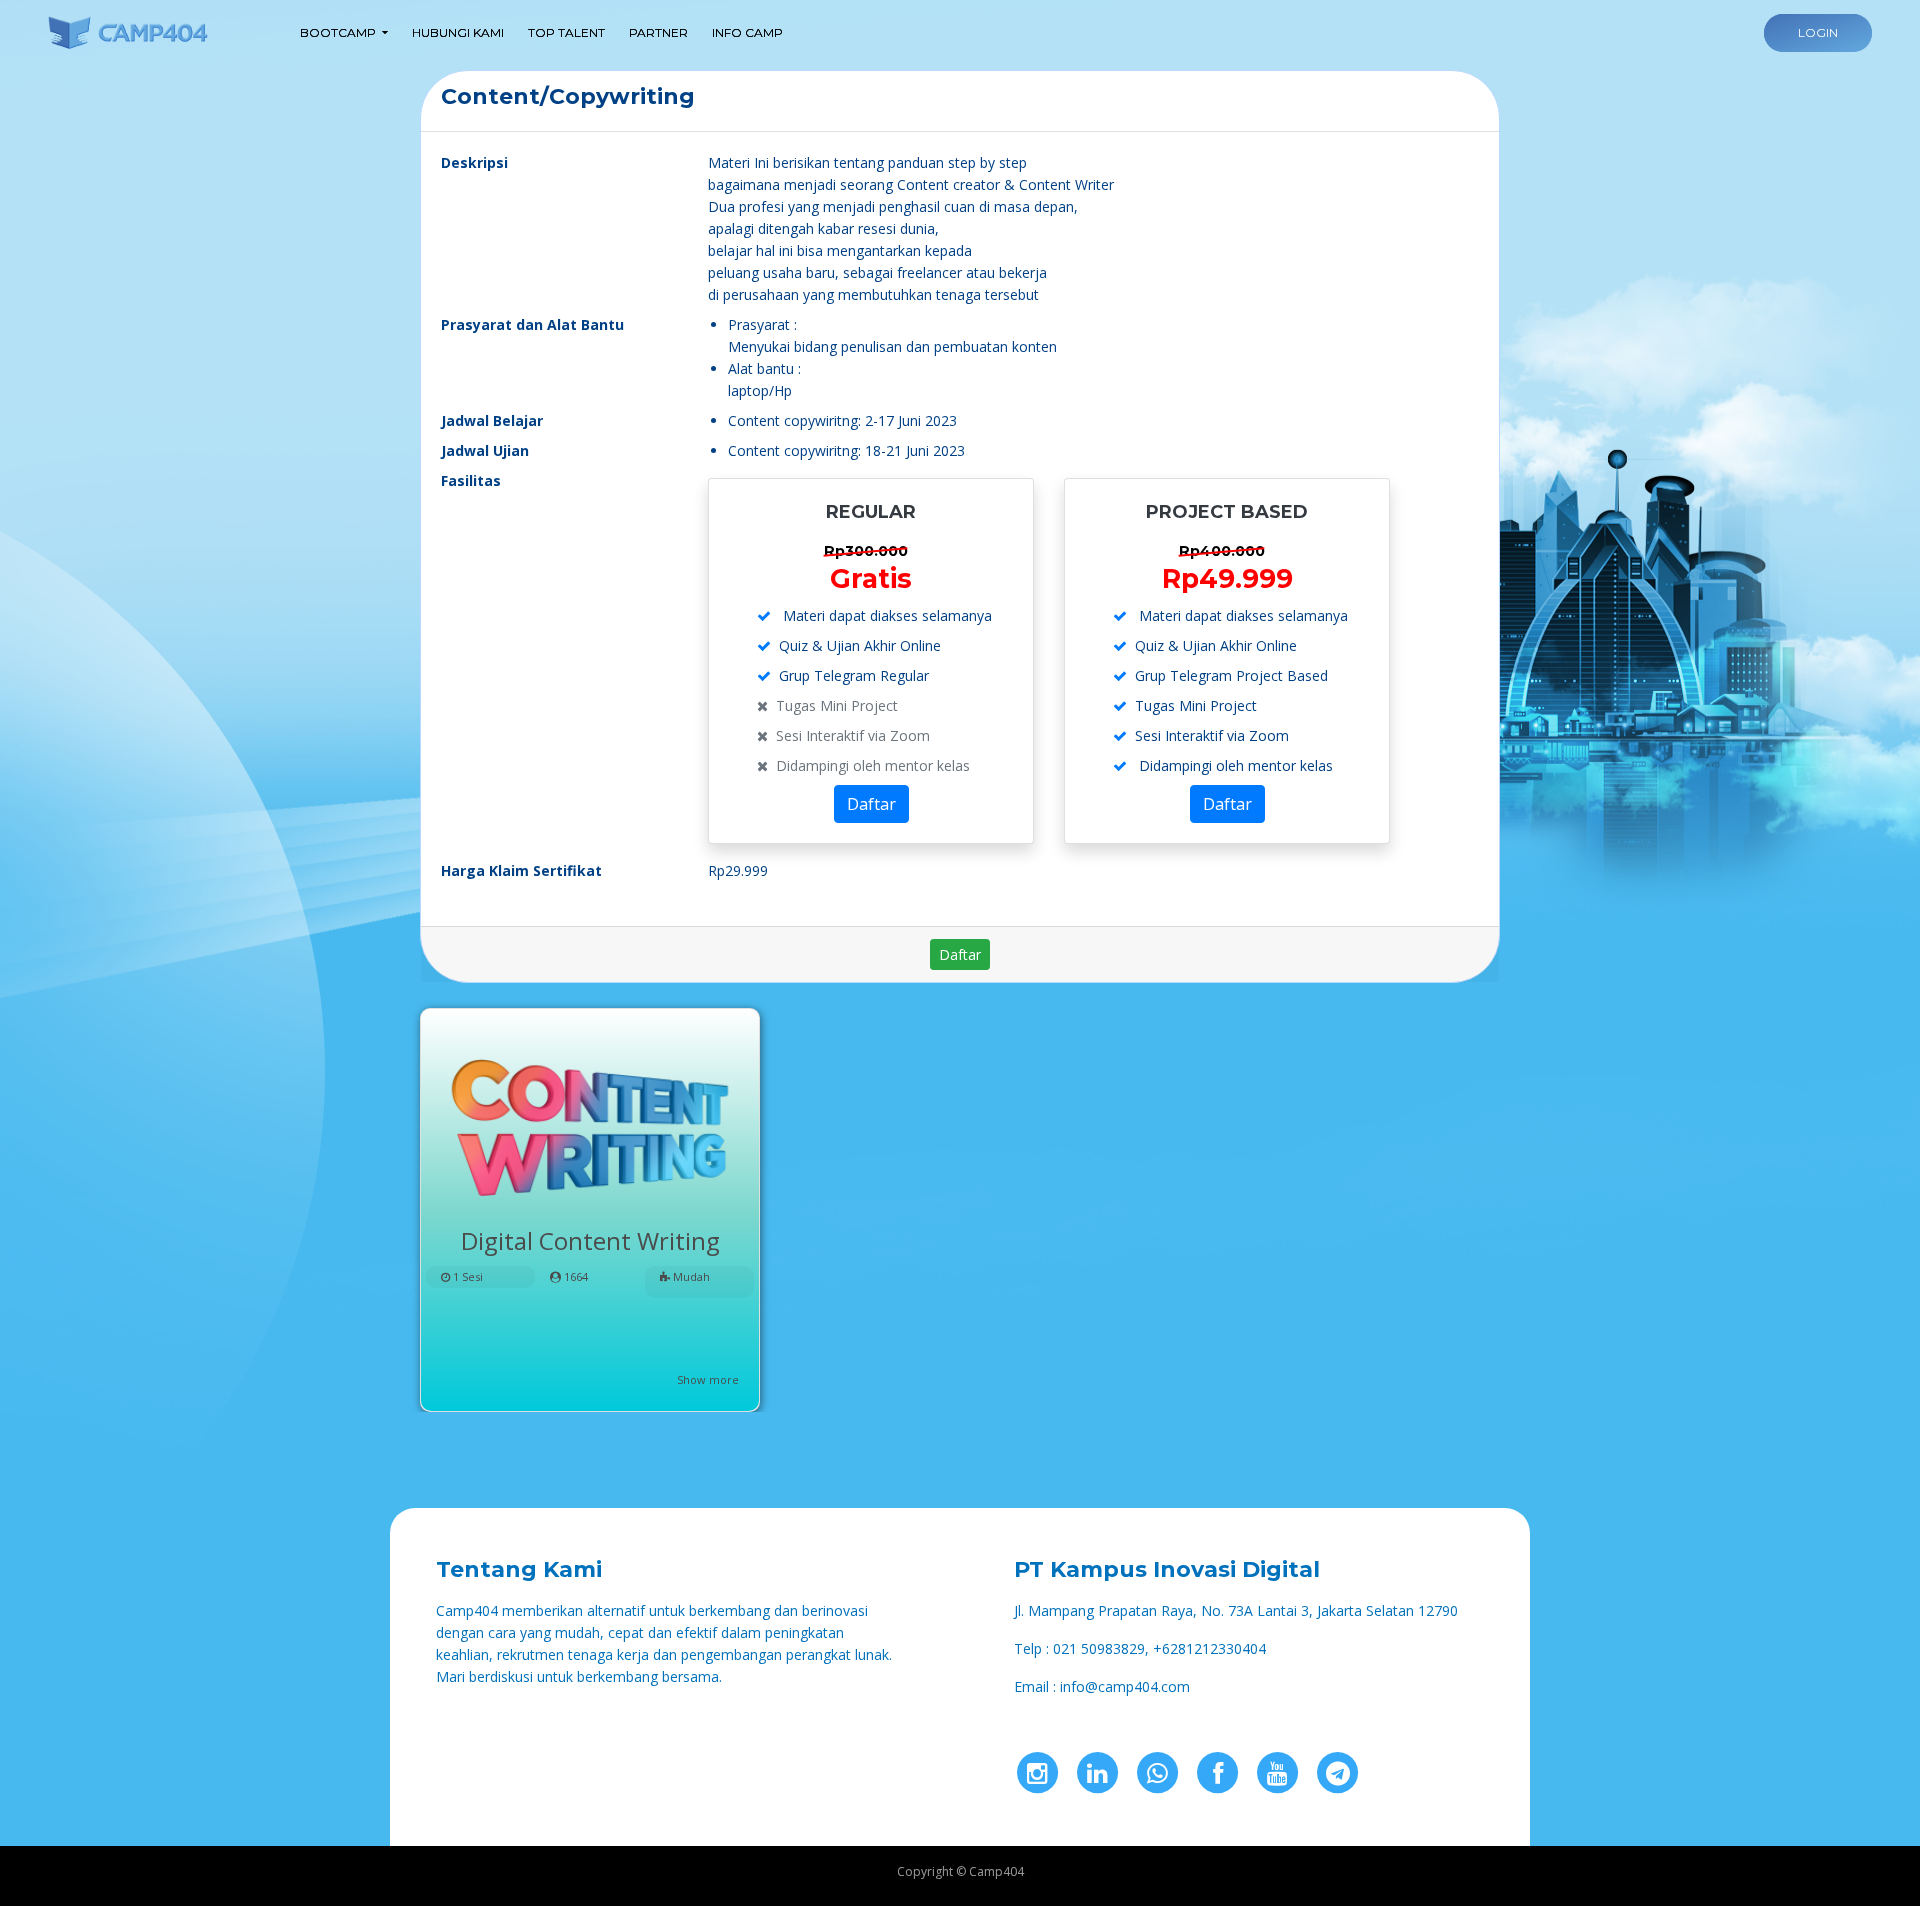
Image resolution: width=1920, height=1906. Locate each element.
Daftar (871, 804)
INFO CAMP (747, 32)
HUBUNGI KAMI (458, 32)
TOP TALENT (566, 32)
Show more (708, 1379)
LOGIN (1818, 32)
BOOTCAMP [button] (338, 32)
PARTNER (658, 32)
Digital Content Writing (590, 1240)
